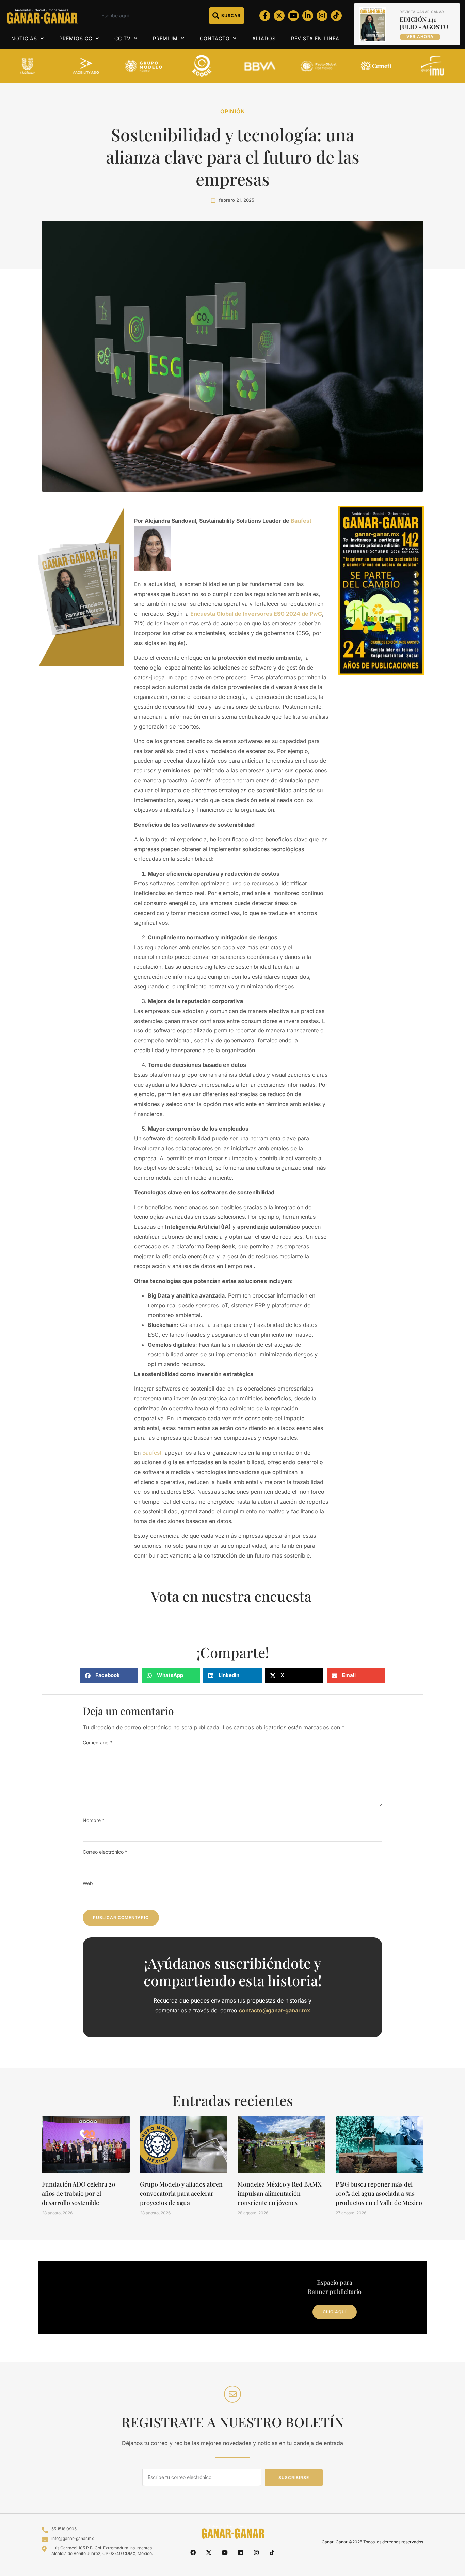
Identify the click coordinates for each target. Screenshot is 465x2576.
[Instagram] (322, 16)
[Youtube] (293, 16)
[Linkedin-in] (308, 16)
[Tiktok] (336, 16)
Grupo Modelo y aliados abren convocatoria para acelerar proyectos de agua (181, 2193)
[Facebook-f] (265, 16)
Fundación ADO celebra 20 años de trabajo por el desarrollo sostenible (79, 2193)
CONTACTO (215, 38)
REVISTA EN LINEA (315, 38)
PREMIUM (165, 38)
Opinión (233, 111)
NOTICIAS (24, 38)
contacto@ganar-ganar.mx (275, 2010)
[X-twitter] (279, 16)
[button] (109, 1676)
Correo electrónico (105, 1852)
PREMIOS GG (76, 38)
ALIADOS (264, 38)
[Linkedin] (240, 2552)
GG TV (123, 38)
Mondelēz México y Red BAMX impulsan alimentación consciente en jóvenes (280, 2193)
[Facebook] (193, 2552)
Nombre (94, 1820)
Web (88, 1883)
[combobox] (151, 16)
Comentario (97, 1742)
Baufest (152, 1453)
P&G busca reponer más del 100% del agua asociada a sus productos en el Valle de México (379, 2193)
